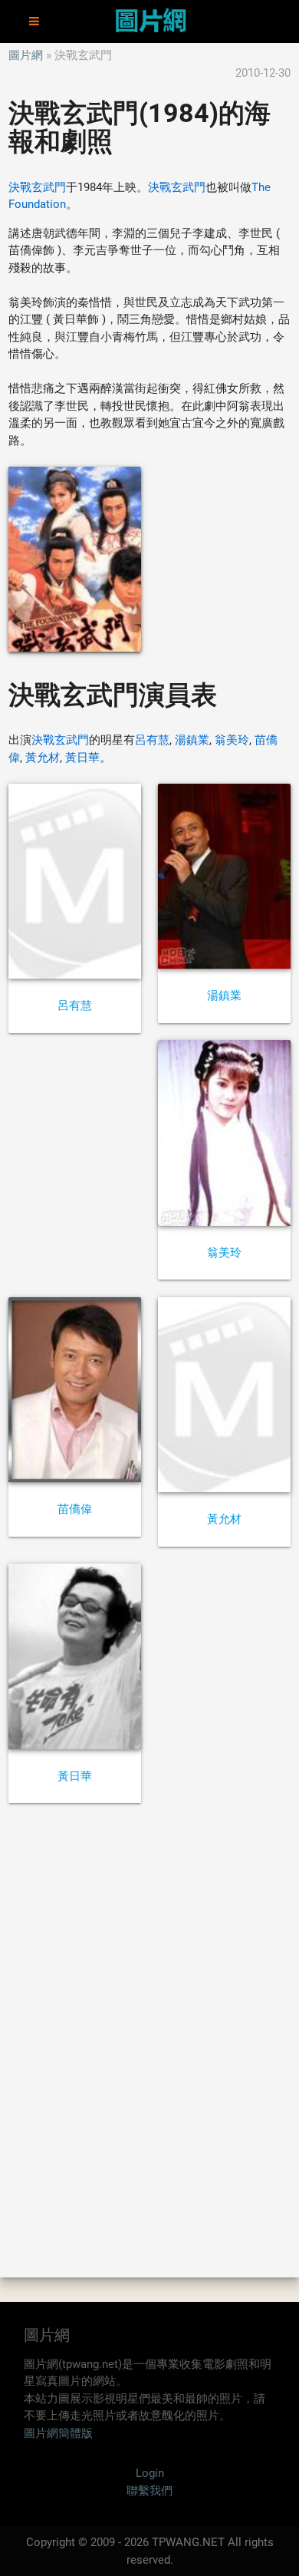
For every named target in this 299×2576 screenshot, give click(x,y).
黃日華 (82, 758)
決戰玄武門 (37, 187)
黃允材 (43, 758)
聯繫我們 (149, 2491)
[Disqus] (149, 2039)
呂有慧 (152, 740)
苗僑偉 (75, 1509)
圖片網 (26, 55)
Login (150, 2473)
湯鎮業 (192, 740)
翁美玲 (232, 740)
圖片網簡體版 (58, 2433)
